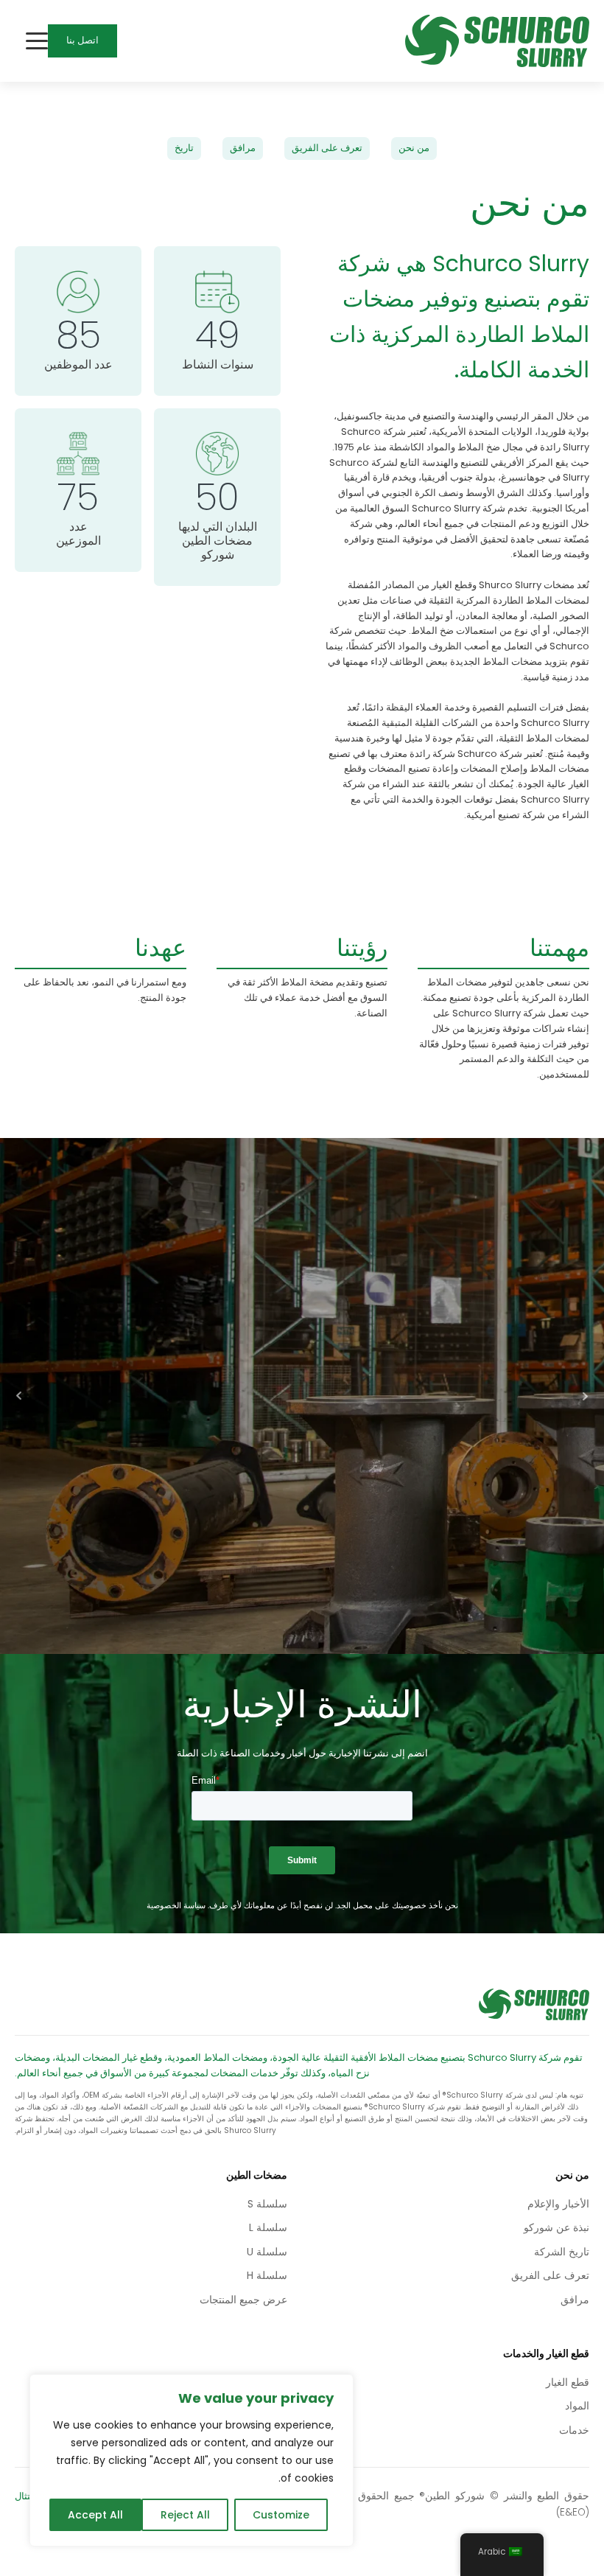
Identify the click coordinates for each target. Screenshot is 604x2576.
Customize (281, 2515)
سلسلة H (267, 2275)
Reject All (185, 2515)
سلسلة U (267, 2252)
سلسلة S (267, 2204)
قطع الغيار (568, 2382)
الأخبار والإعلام (558, 2204)
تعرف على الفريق (327, 148)
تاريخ (184, 148)
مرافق (243, 148)
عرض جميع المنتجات (243, 2300)
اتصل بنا (82, 40)
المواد (577, 2406)
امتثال (27, 2496)
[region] (192, 2460)
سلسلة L (268, 2227)
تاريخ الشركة (562, 2252)
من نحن (414, 148)
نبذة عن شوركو (556, 2227)
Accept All (95, 2515)
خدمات (574, 2430)
